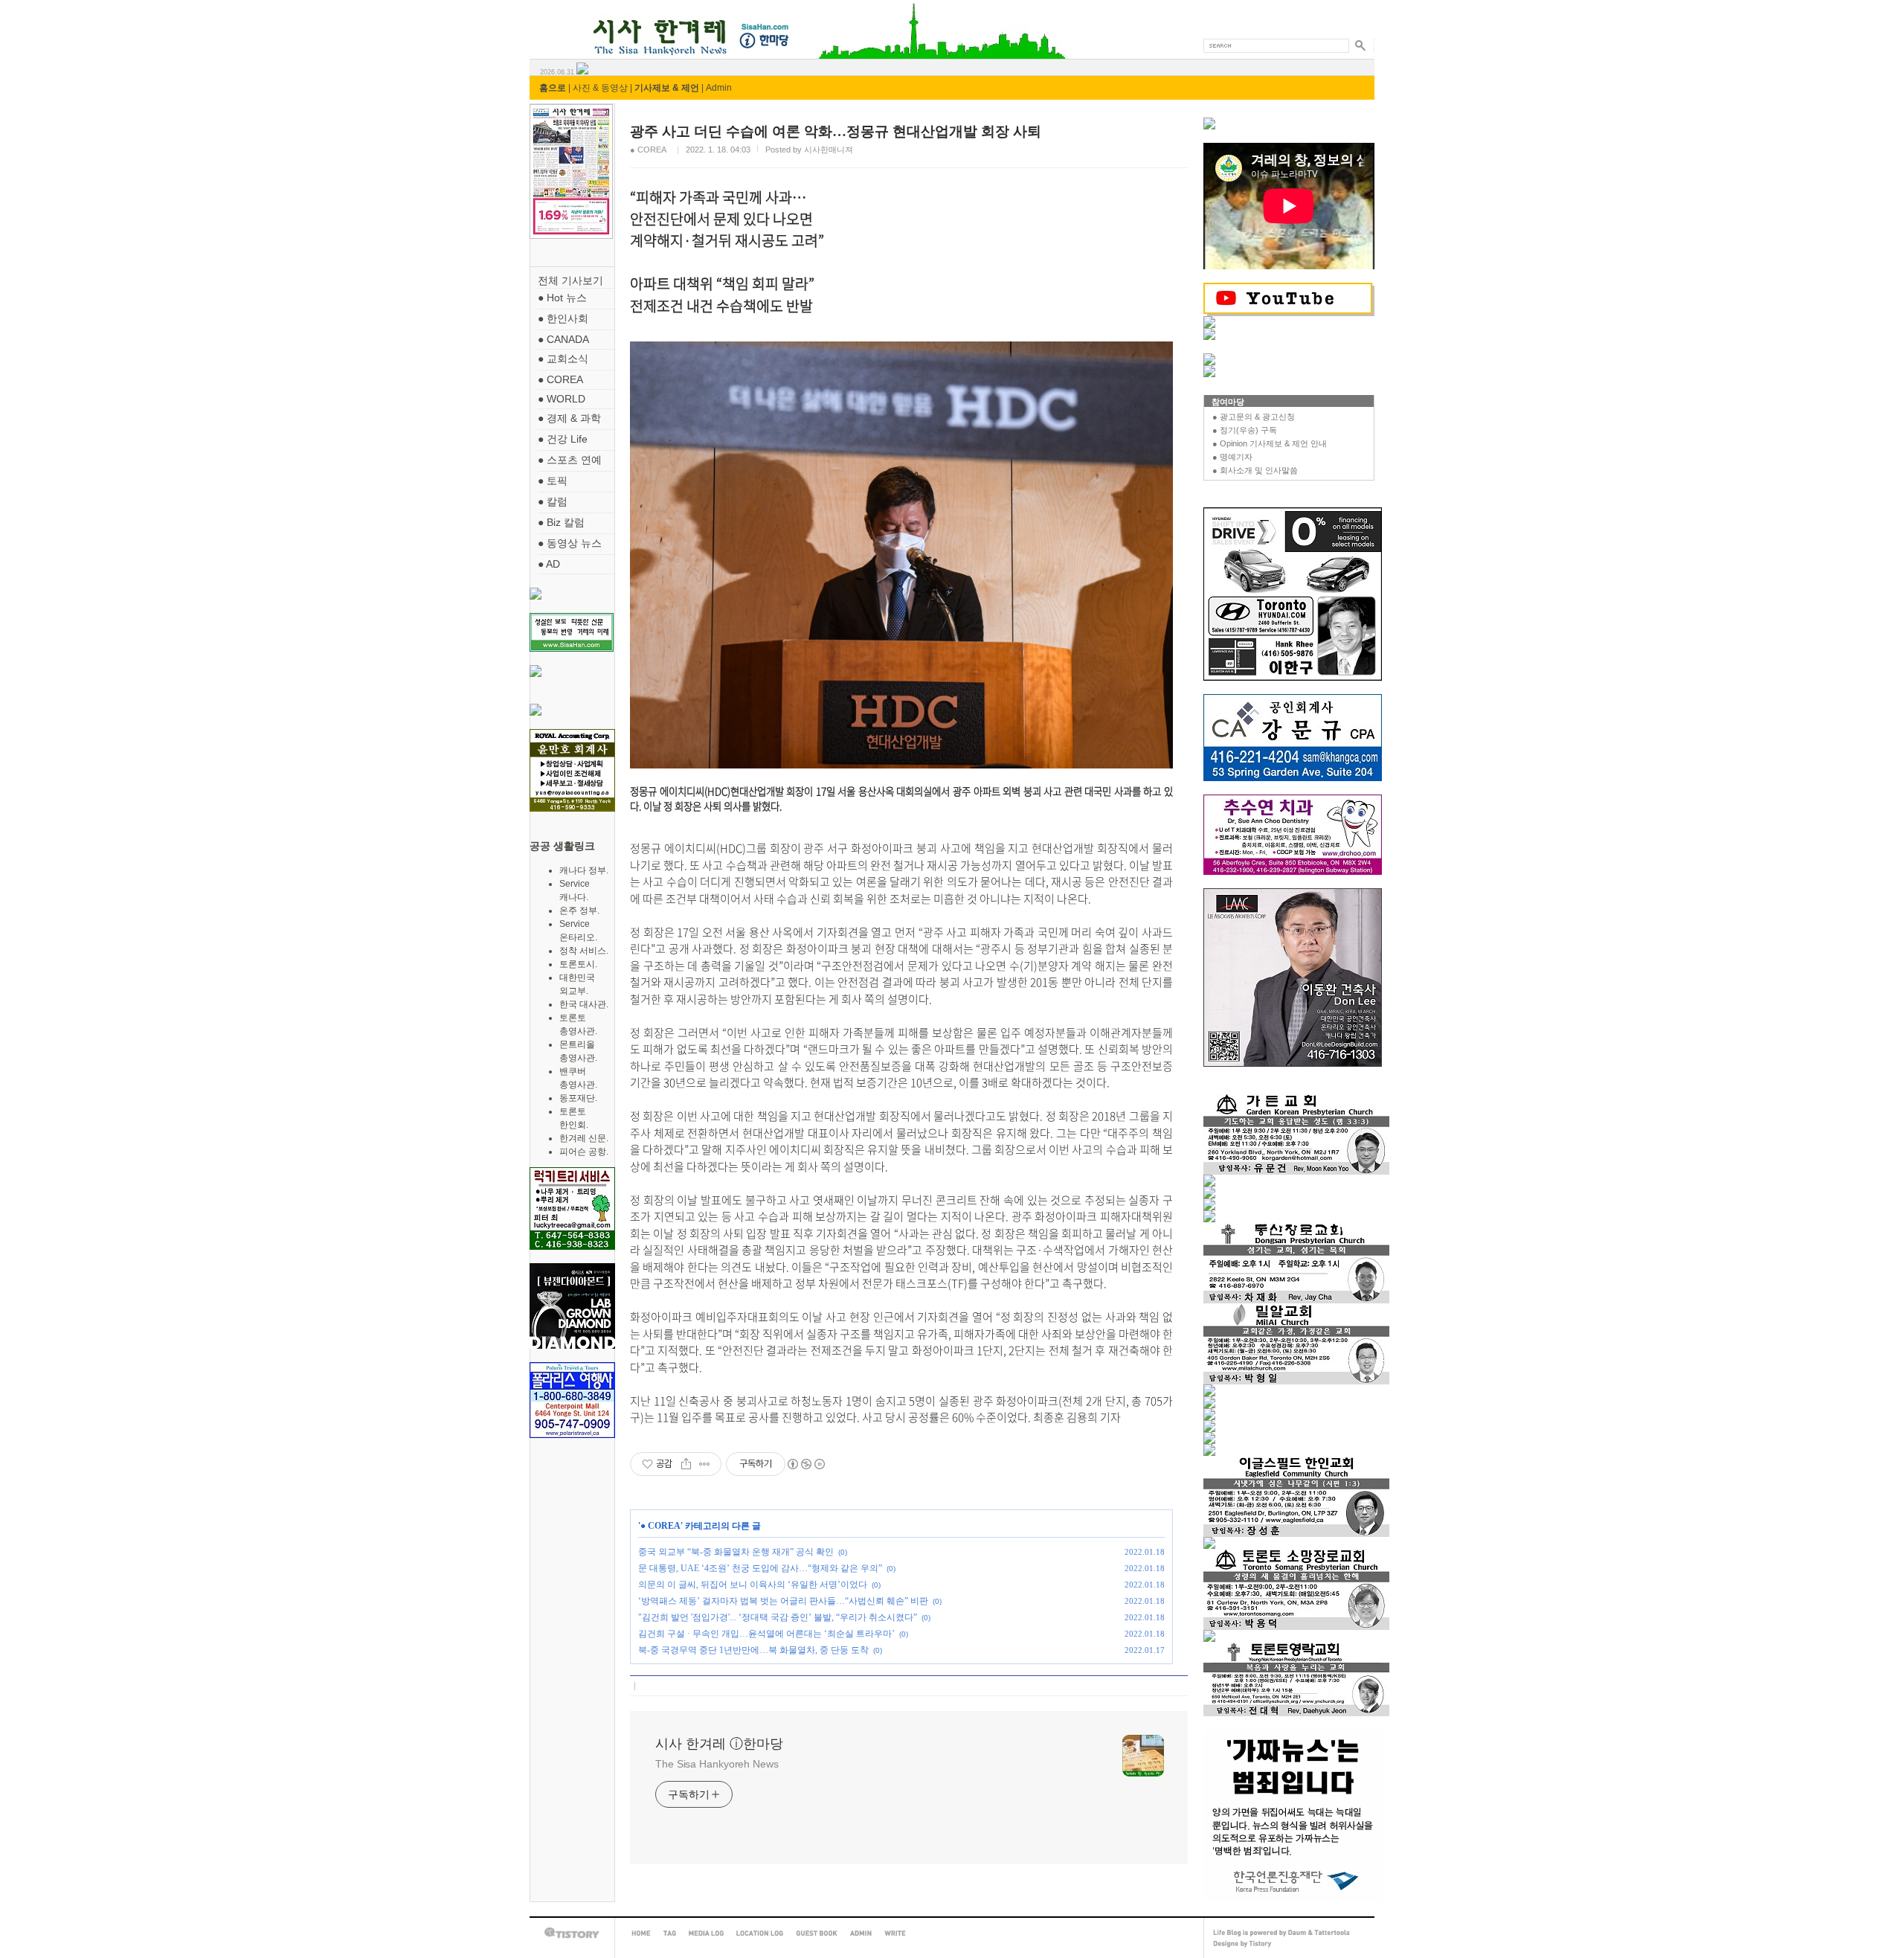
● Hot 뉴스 (562, 298)
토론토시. (578, 964)
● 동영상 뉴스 (570, 543)
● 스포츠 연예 (570, 460)
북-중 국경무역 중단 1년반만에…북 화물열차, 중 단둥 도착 (753, 1650)
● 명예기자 (1232, 457)
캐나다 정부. (584, 870)
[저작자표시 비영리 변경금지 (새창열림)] (805, 1464)
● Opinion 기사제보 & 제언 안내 (1270, 443)
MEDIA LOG (706, 1933)
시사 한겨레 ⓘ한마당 (557, 20)
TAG (670, 1933)
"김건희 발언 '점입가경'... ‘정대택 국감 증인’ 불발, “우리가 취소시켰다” (778, 1617)
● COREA (560, 379)
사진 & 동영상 (600, 88)
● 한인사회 (563, 318)
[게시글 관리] (705, 1464)
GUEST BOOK (817, 1933)
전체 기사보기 (570, 280)
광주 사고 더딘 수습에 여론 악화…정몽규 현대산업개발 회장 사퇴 (836, 131)
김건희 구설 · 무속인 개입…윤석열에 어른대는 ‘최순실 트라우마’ (766, 1634)
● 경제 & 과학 (569, 418)
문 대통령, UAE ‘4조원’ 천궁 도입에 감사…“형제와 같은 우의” (760, 1568)
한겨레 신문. (584, 1138)
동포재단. (578, 1098)
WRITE (895, 1933)
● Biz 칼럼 (561, 522)
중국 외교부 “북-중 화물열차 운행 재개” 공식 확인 (736, 1552)
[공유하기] (686, 1464)
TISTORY (572, 1933)
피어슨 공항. (584, 1152)
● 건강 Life (563, 439)
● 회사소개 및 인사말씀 (1255, 470)
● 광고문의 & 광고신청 (1254, 417)
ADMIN (861, 1933)
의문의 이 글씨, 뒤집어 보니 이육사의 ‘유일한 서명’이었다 (753, 1585)
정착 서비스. (584, 951)
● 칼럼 (553, 501)
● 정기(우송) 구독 (1245, 430)
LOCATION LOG (760, 1933)
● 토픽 (553, 481)
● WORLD (562, 399)
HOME (641, 1933)
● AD (549, 564)
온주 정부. (579, 911)
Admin (719, 88)
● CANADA (563, 339)
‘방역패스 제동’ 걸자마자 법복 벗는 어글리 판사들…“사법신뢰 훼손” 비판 (783, 1601)
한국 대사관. (584, 1004)
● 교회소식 (563, 359)
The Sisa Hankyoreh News (717, 1764)
